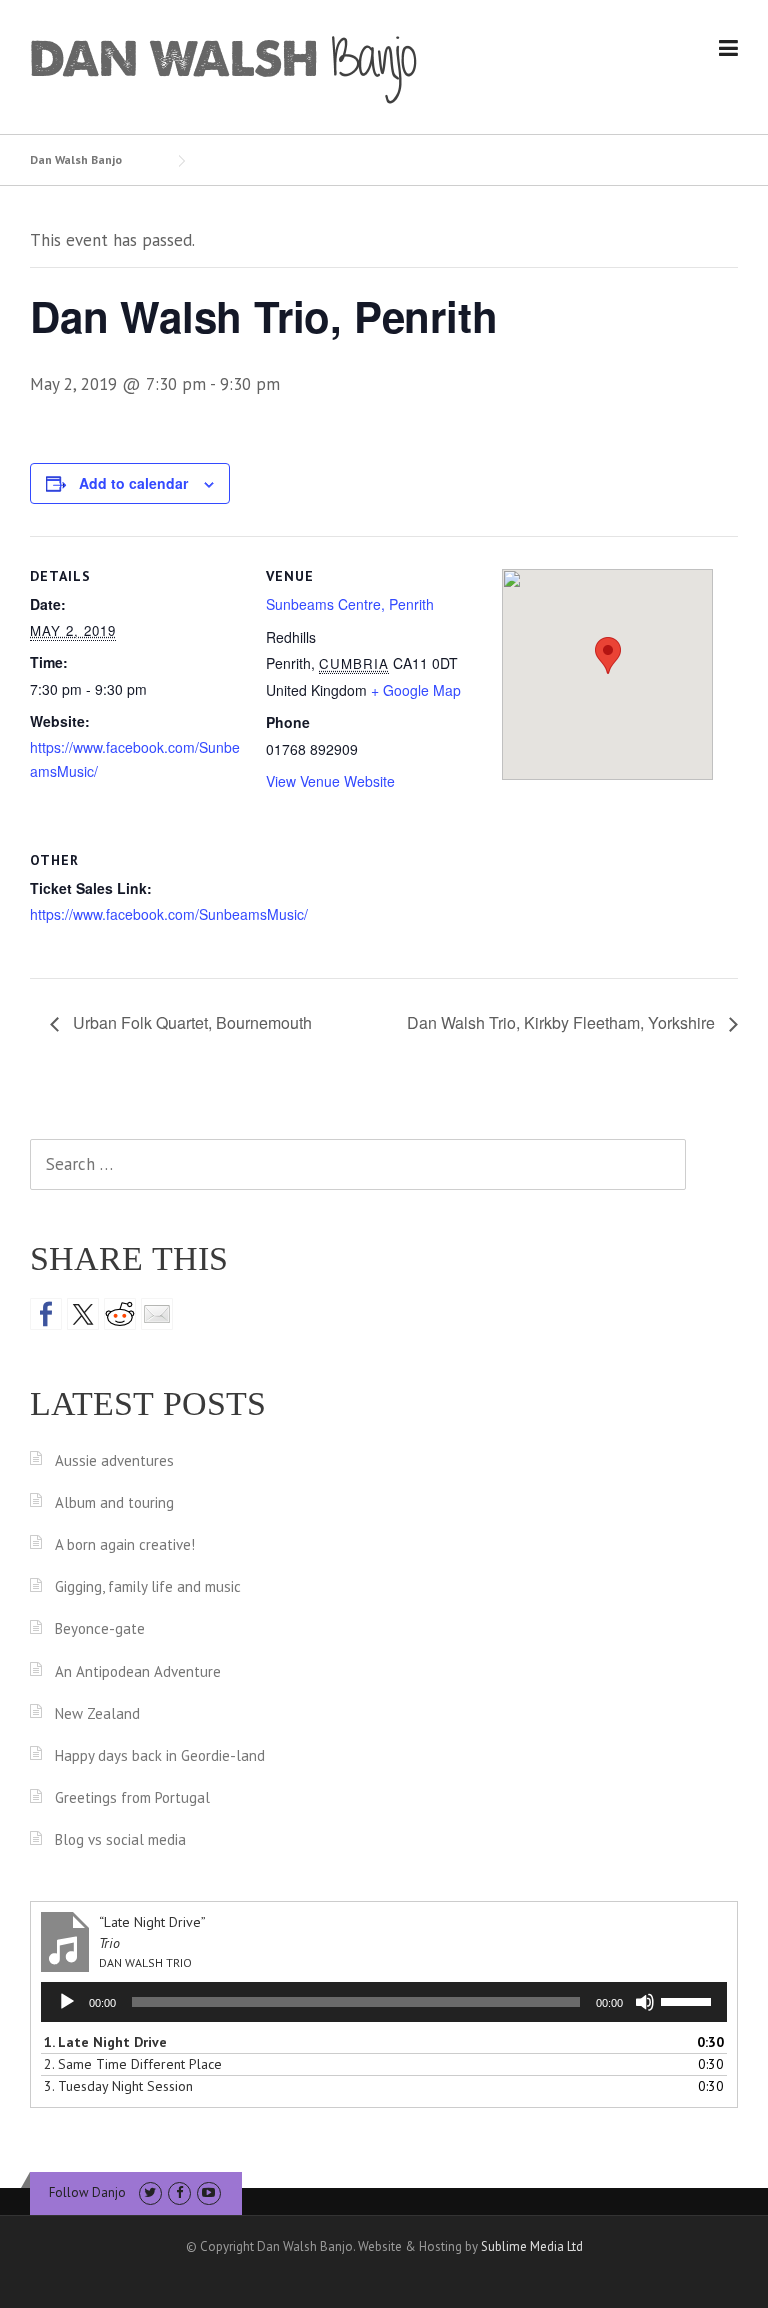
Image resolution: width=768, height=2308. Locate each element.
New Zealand (97, 1713)
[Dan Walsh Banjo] (225, 68)
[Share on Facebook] (46, 1314)
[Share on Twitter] (83, 1314)
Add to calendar (133, 483)
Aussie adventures (114, 1460)
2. (133, 2064)
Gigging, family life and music (148, 1586)
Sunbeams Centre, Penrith (350, 604)
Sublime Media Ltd (532, 2246)
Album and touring (114, 1502)
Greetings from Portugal (132, 1797)
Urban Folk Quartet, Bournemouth (190, 1022)
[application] (384, 2002)
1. (105, 2042)
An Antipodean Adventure (138, 1671)
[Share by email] (157, 1314)
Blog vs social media (120, 1839)
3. (118, 2086)
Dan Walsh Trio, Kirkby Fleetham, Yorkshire (563, 1022)
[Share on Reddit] (120, 1314)
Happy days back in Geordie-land (160, 1755)
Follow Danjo (87, 2192)
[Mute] (645, 2002)
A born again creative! (125, 1544)
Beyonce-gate (100, 1628)
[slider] (689, 2000)
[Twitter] (150, 2192)
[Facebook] (179, 2192)
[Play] (67, 2002)
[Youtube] (208, 2192)
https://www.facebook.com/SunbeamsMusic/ (169, 914)
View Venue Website (330, 781)
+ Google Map (416, 690)
